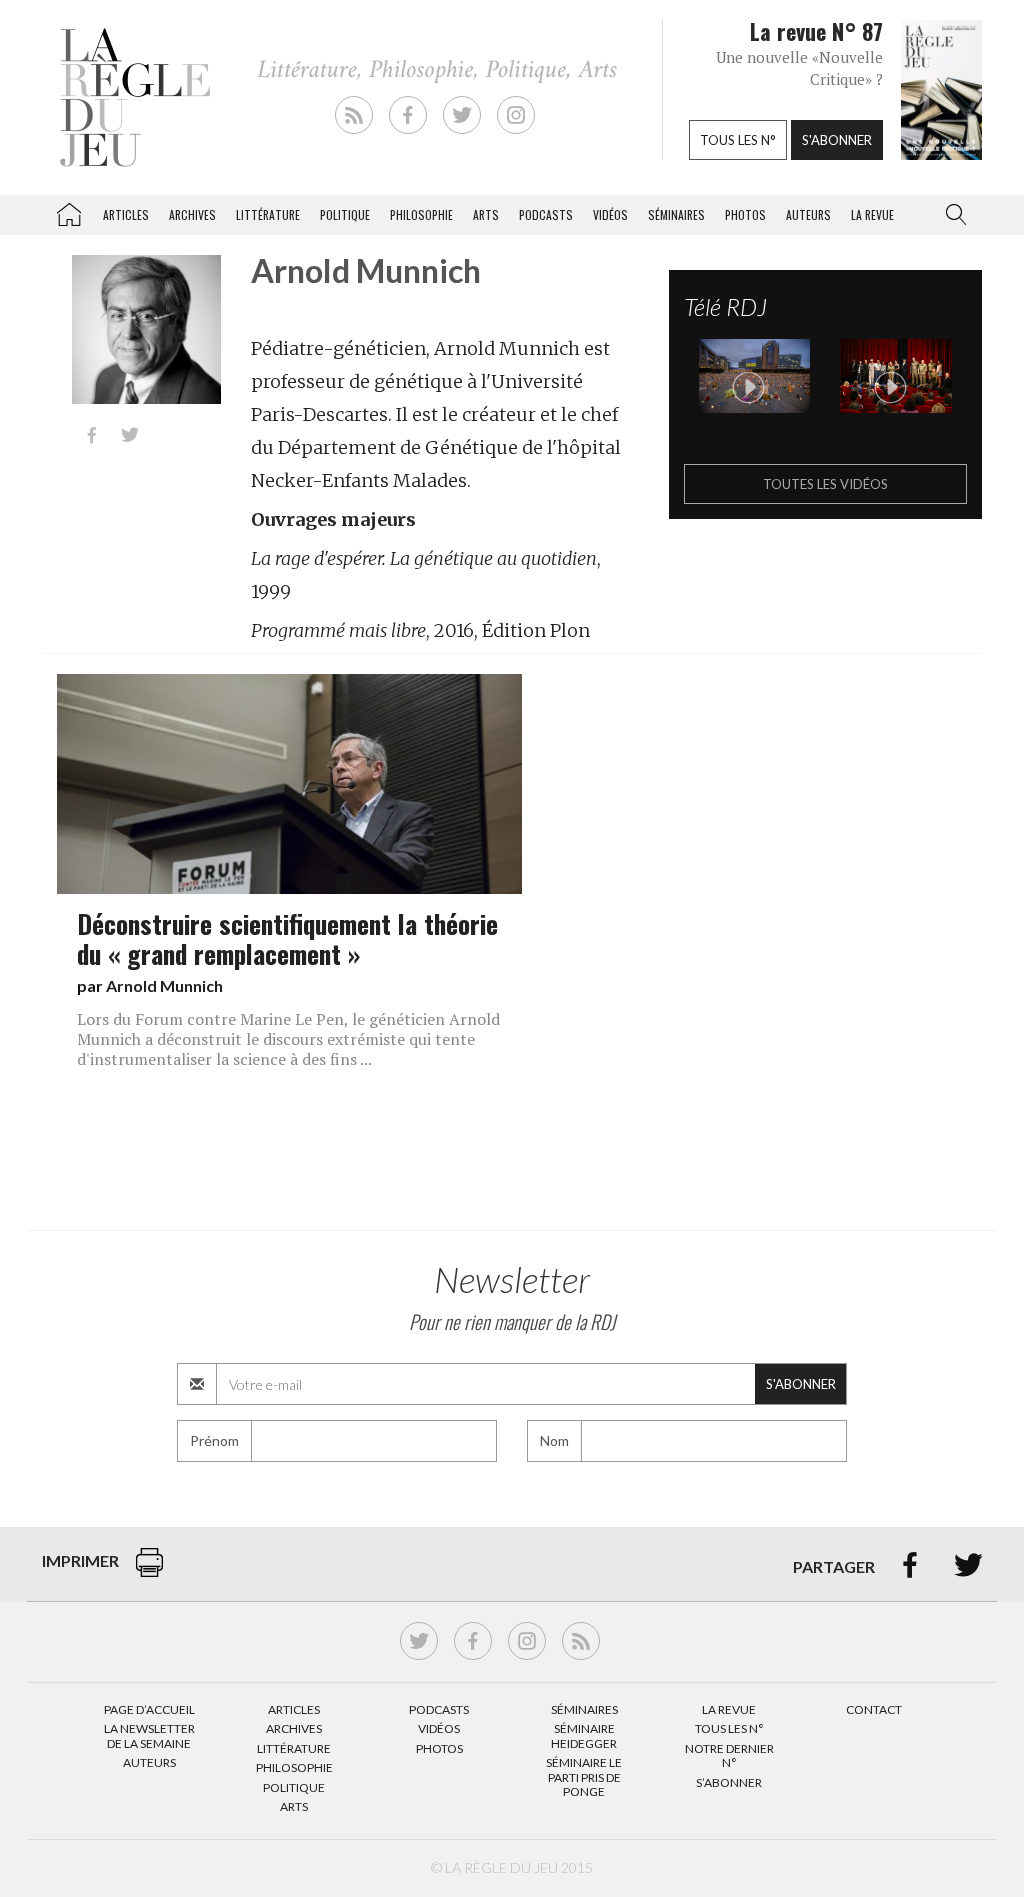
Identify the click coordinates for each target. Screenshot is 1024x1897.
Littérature (268, 214)
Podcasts (546, 214)
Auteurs (808, 214)
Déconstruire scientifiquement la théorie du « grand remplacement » (287, 938)
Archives (192, 214)
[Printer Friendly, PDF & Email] (149, 1572)
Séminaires (676, 214)
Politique (345, 214)
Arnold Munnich (164, 985)
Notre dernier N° (729, 1755)
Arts (486, 214)
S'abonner (837, 140)
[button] (952, 215)
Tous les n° (738, 140)
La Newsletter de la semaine (149, 1735)
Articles (126, 214)
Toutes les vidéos (825, 484)
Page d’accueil (149, 1709)
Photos (745, 214)
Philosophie (421, 214)
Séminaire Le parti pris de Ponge (584, 1777)
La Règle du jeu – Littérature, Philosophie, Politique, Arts (69, 211)
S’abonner (729, 1782)
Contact (874, 1709)
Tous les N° (729, 1728)
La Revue (729, 1709)
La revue (872, 214)
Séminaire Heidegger (584, 1735)
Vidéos (610, 214)
